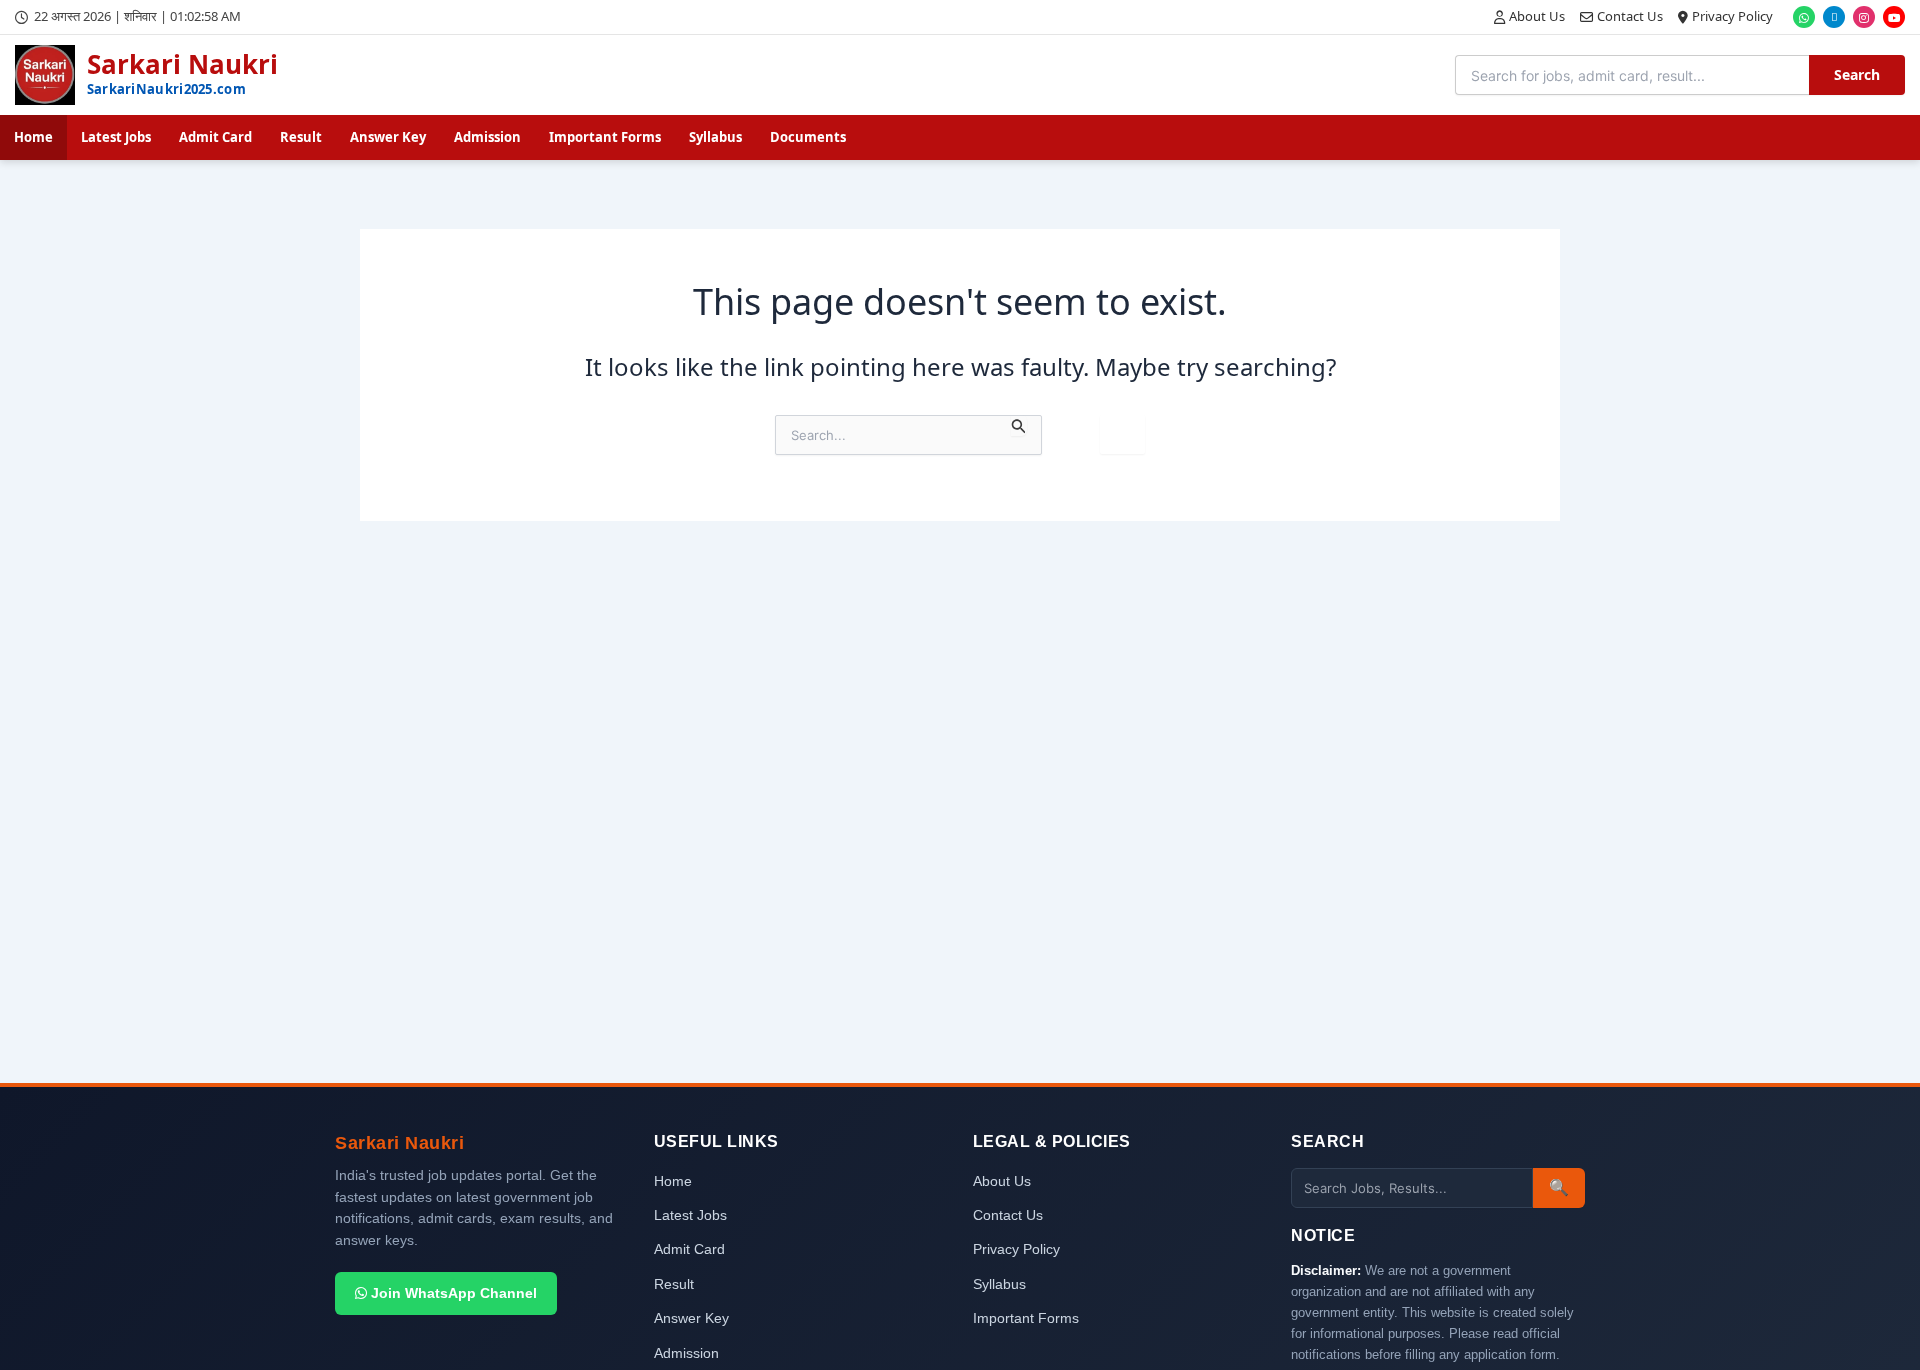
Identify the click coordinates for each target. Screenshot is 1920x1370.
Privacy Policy (1732, 16)
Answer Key (388, 137)
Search (1857, 74)
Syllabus (715, 137)
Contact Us (1630, 16)
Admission (487, 137)
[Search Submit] (1019, 425)
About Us (1537, 16)
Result (301, 137)
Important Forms (605, 137)
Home (33, 137)
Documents (808, 137)
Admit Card (215, 137)
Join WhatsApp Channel (452, 1293)
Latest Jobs (116, 137)
